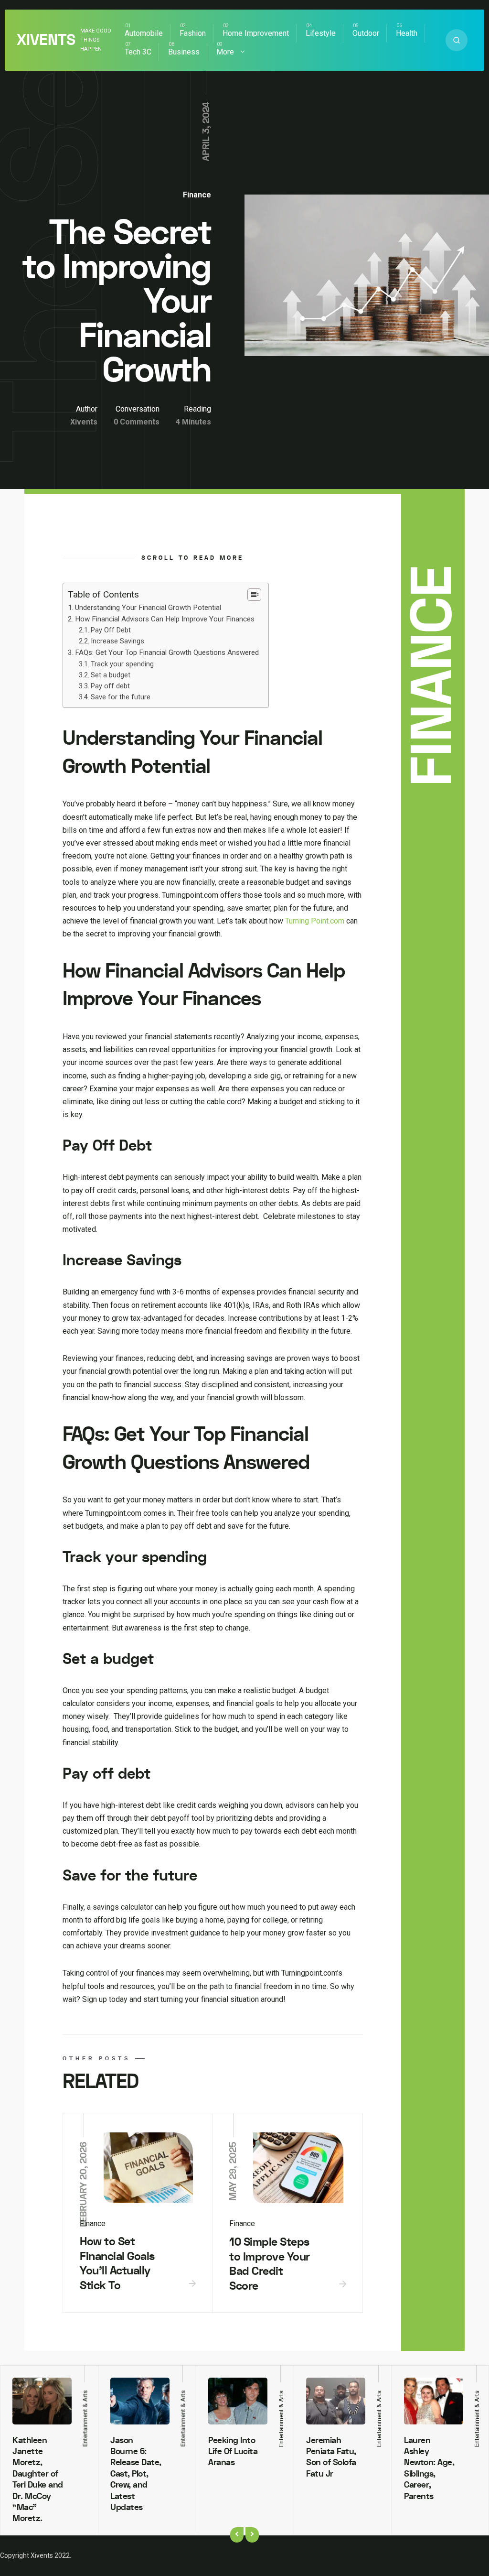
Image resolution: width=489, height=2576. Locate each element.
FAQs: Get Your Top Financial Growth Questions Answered (167, 652)
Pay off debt (110, 686)
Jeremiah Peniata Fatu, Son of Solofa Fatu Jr (331, 2457)
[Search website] (457, 40)
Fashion (193, 33)
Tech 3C (138, 52)
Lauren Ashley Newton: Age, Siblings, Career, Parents (429, 2468)
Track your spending (122, 664)
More (225, 52)
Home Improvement (256, 33)
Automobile (144, 33)
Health (407, 33)
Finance (197, 195)
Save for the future (121, 697)
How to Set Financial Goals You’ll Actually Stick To (117, 2264)
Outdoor (366, 33)
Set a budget (111, 675)
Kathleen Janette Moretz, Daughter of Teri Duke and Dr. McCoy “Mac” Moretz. (38, 2480)
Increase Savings (117, 641)
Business (184, 52)
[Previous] (237, 2535)
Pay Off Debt (111, 630)
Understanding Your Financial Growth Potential (148, 608)
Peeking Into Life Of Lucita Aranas (233, 2452)
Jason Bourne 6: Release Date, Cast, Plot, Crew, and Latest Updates (136, 2474)
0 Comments (137, 422)
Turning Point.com (315, 921)
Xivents (46, 40)
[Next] (252, 2535)
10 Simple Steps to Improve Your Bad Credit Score (270, 2264)
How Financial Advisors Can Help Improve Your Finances (165, 619)
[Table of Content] (254, 595)
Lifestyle (321, 33)
